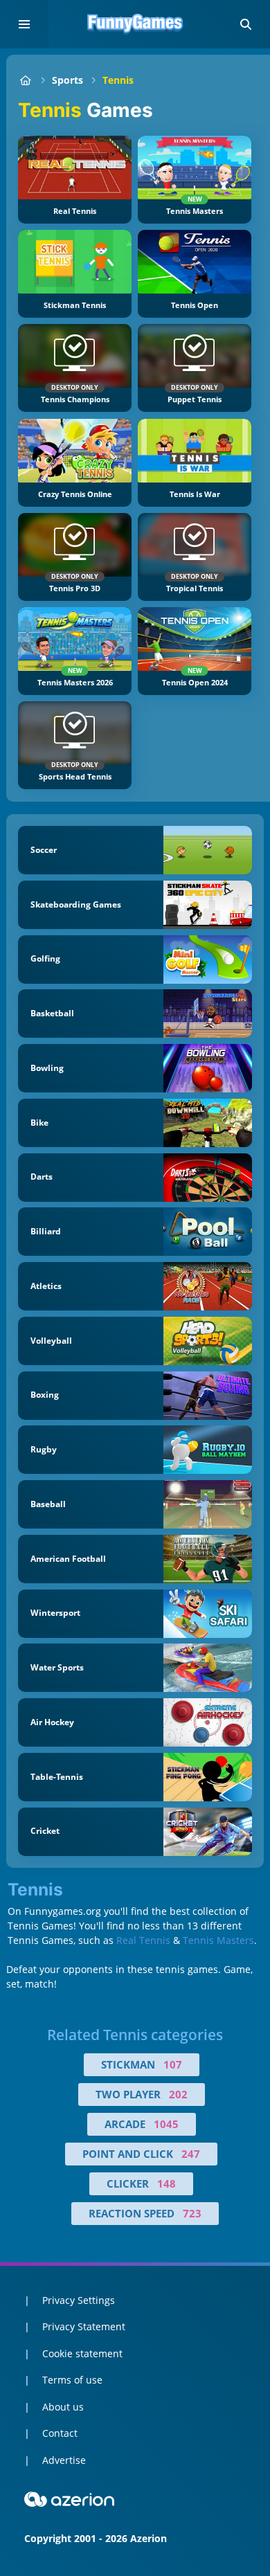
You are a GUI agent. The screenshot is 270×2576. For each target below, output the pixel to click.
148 (166, 2183)
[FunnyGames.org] (25, 80)
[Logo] (135, 24)
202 (178, 2094)
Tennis (118, 80)
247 (191, 2154)
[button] (246, 24)
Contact (60, 2433)
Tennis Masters (218, 1940)
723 (192, 2213)
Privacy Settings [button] (79, 2300)
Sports (67, 80)
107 (173, 2064)
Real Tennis (143, 1940)
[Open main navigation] (24, 24)
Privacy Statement (84, 2326)
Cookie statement (82, 2353)
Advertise (64, 2460)
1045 (166, 2124)
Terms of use (72, 2380)
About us (63, 2407)
